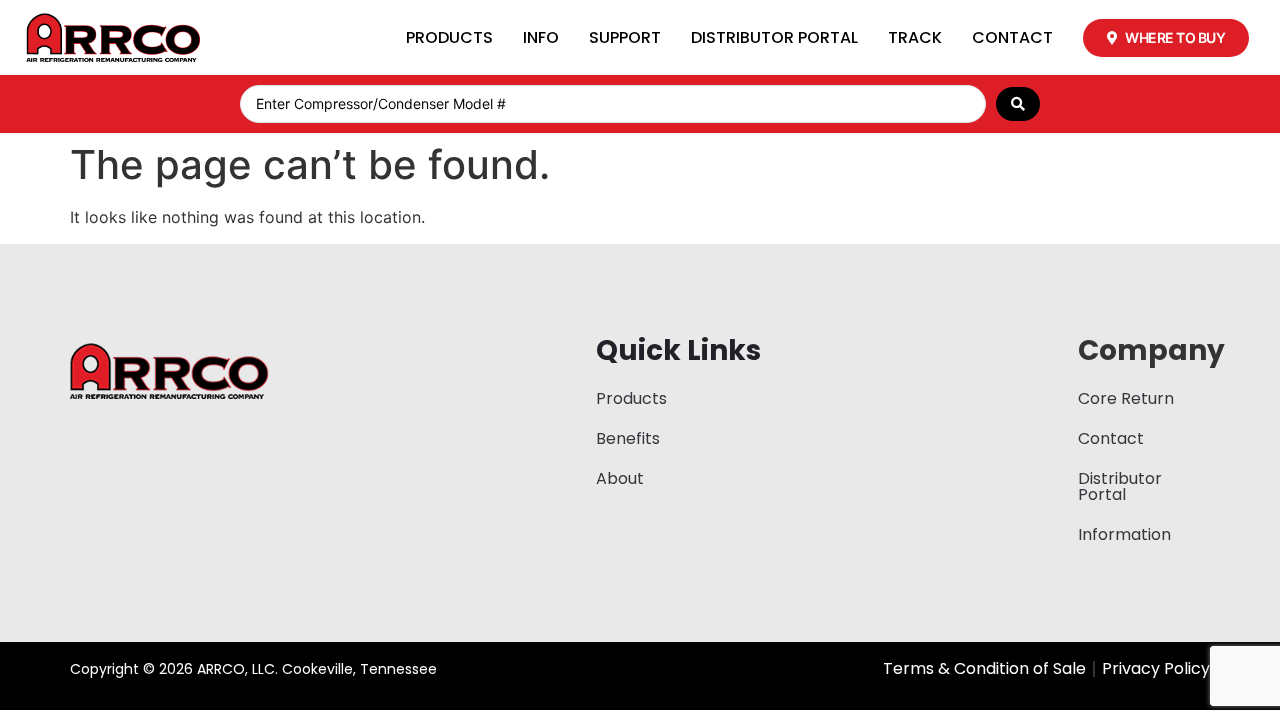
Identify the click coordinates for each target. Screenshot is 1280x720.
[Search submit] (1018, 104)
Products (449, 37)
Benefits (628, 438)
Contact (1012, 37)
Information (1124, 534)
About (620, 478)
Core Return (1126, 398)
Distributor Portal (774, 37)
